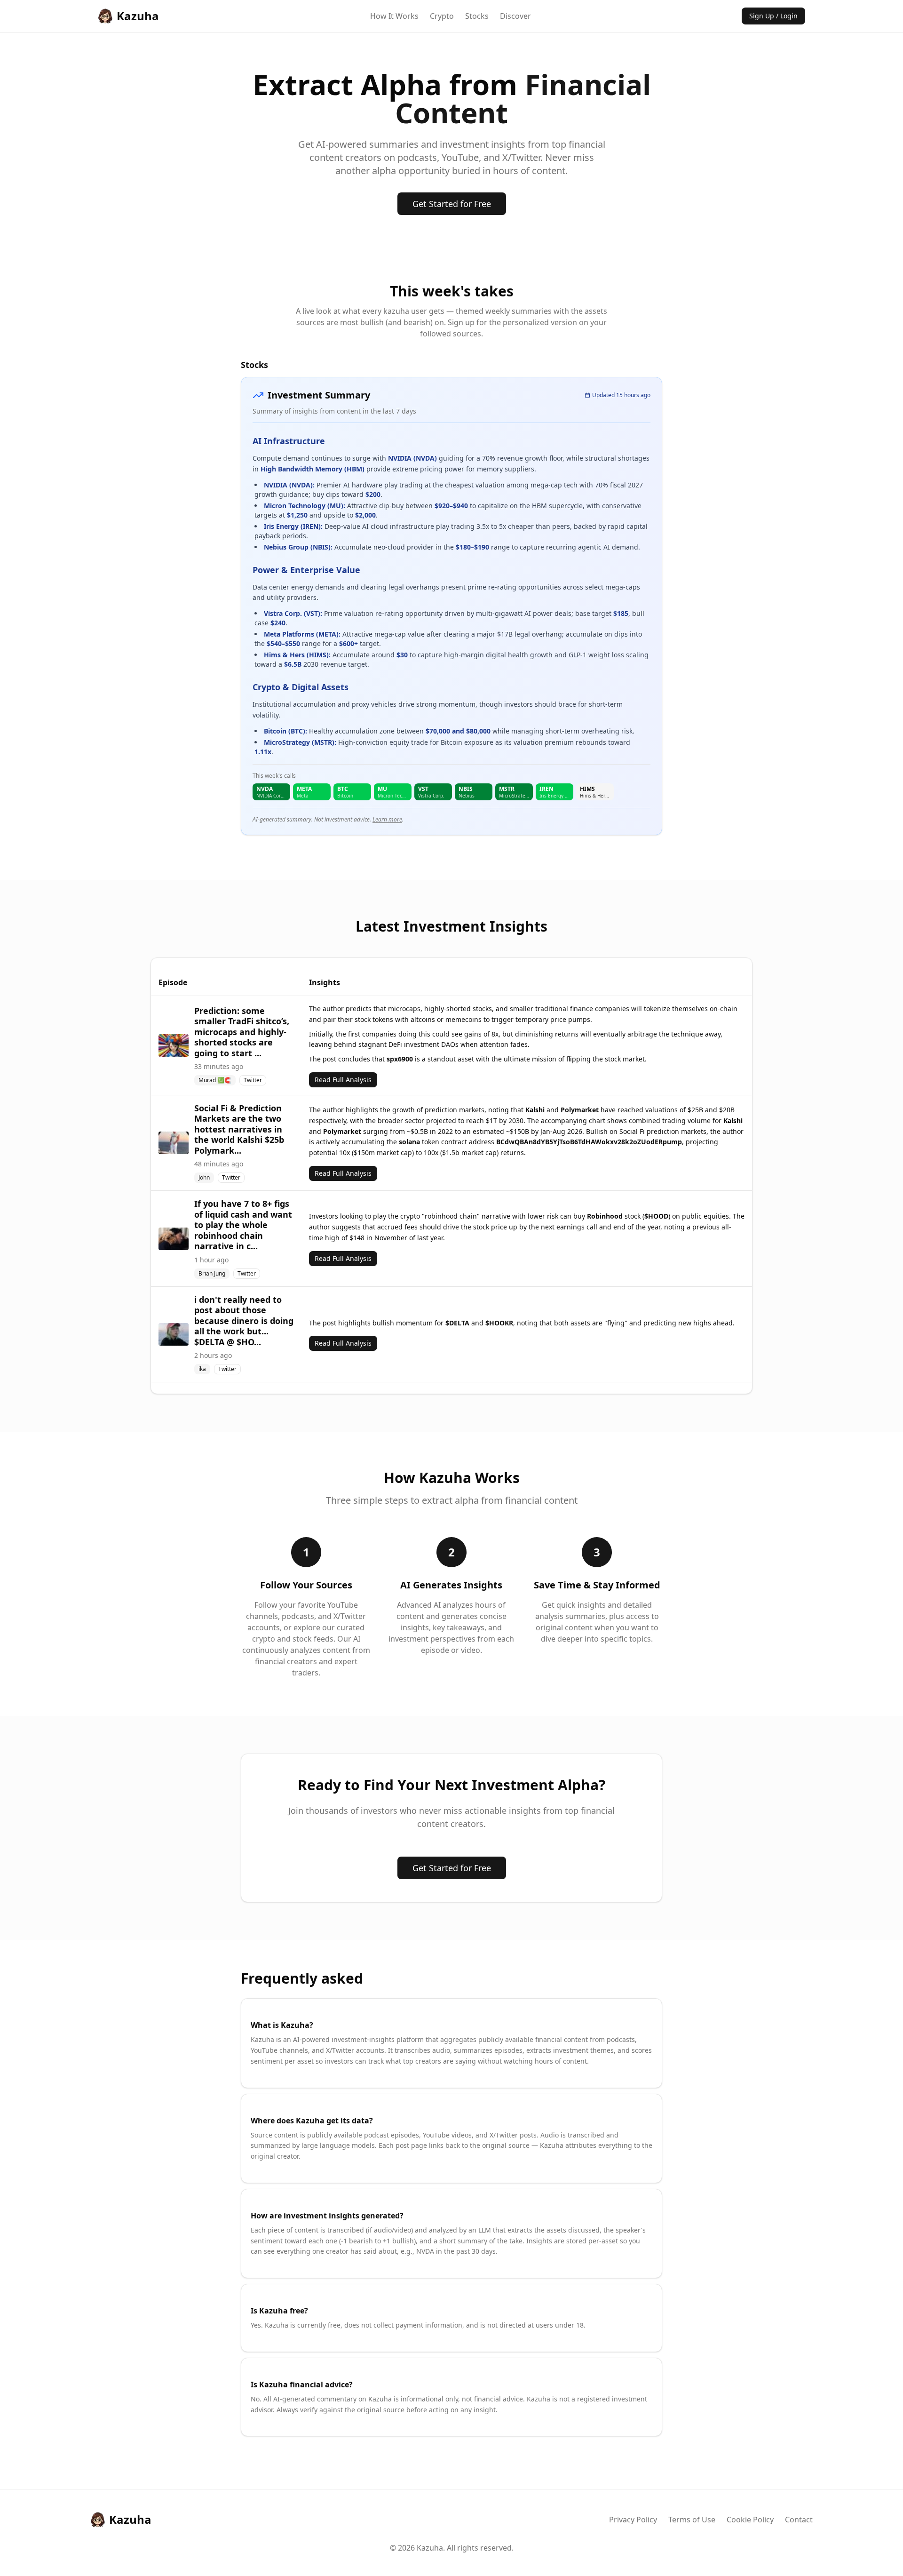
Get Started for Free (452, 204)
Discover (515, 16)
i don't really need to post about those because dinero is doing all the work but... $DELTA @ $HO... (244, 1321)
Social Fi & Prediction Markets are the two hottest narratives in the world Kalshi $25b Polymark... (239, 1129)
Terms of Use (692, 2520)
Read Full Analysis (343, 1080)
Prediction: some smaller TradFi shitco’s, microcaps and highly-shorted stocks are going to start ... (242, 1032)
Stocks (477, 16)
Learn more (387, 819)
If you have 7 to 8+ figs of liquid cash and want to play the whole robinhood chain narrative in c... (243, 1225)
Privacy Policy (633, 2520)
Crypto (442, 16)
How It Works (394, 16)
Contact (799, 2520)
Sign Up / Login (773, 16)
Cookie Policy (750, 2520)
